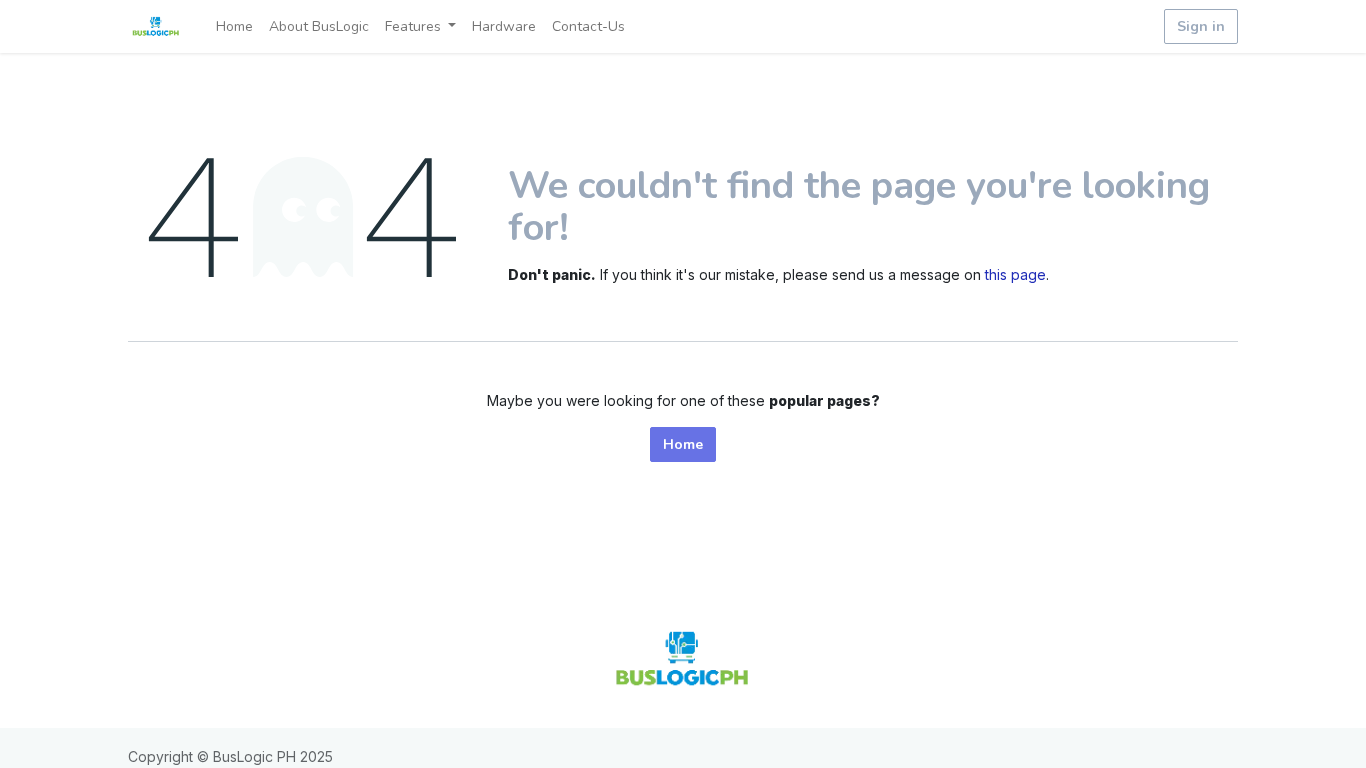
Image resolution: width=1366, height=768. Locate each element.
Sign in (1201, 26)
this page (1015, 274)
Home (683, 444)
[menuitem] (234, 26)
